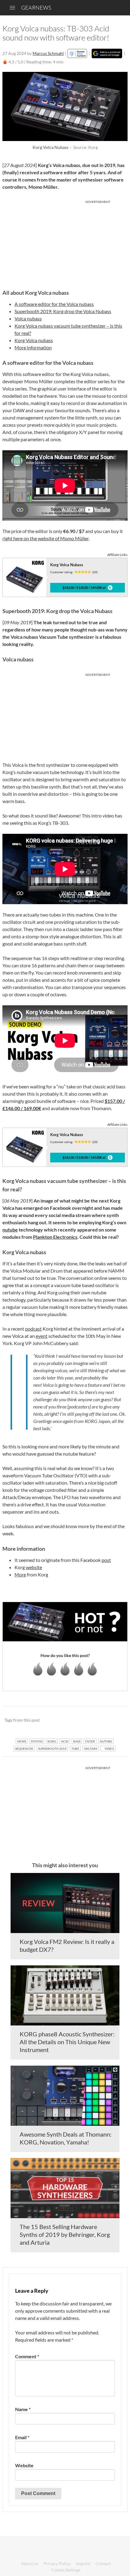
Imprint (83, 2563)
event (42, 1336)
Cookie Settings (66, 2570)
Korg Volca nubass (34, 340)
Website (24, 2465)
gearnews (36, 8)
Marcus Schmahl (48, 53)
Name (23, 2409)
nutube (10, 1230)
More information (33, 347)
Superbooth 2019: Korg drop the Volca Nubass (63, 311)
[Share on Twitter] (115, 1720)
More (20, 1574)
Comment (27, 2356)
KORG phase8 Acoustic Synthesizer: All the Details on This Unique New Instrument (67, 2042)
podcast (33, 1329)
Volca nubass (28, 318)
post (106, 1560)
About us (30, 2563)
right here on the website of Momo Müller (45, 538)
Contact (103, 2563)
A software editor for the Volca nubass (54, 304)
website (34, 1567)
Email (22, 2437)
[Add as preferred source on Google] (107, 53)
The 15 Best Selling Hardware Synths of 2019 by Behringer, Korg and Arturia (65, 2234)
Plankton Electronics (55, 1237)
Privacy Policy (57, 2563)
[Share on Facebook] (92, 1720)
